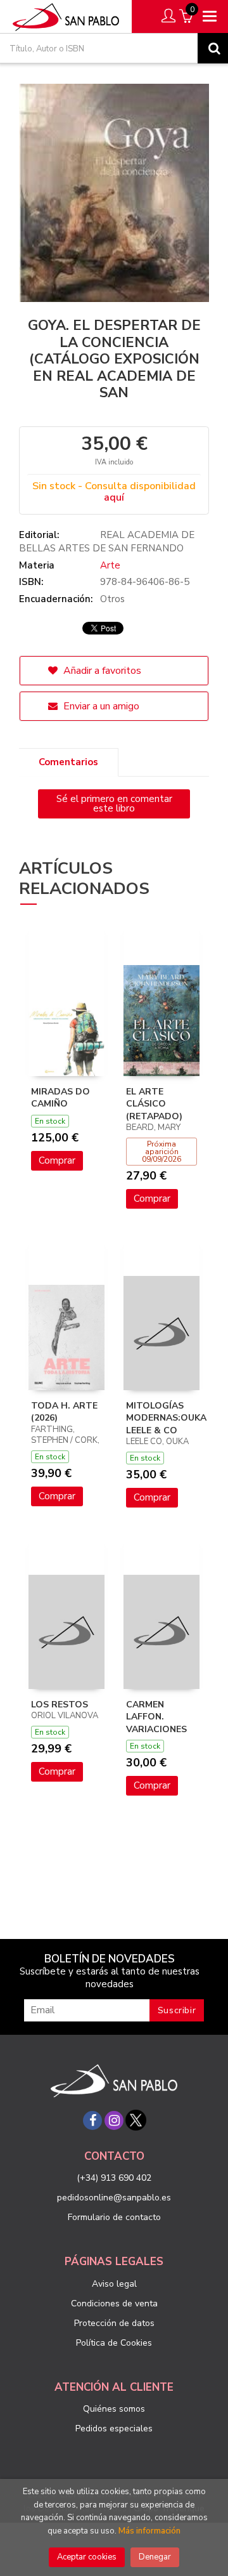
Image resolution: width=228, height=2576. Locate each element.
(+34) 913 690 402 (114, 2178)
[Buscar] (213, 48)
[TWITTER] (136, 2120)
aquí (114, 497)
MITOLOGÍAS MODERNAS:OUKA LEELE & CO (166, 1418)
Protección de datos (114, 2323)
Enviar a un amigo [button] (100, 706)
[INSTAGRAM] (114, 2120)
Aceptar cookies (87, 2557)
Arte (110, 565)
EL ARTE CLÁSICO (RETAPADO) (154, 1104)
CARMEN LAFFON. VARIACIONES (156, 1717)
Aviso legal (114, 2284)
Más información (149, 2531)
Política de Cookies (114, 2343)
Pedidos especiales (114, 2428)
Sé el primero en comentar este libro (114, 804)
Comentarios (68, 762)
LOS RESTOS (60, 1705)
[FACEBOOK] (92, 2120)
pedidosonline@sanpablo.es (114, 2198)
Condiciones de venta (114, 2303)
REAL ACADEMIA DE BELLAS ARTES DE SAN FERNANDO (107, 542)
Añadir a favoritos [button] (101, 671)
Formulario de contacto (114, 2217)
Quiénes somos (114, 2409)
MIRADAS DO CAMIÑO (60, 1098)
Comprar (57, 1160)
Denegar (155, 2557)
